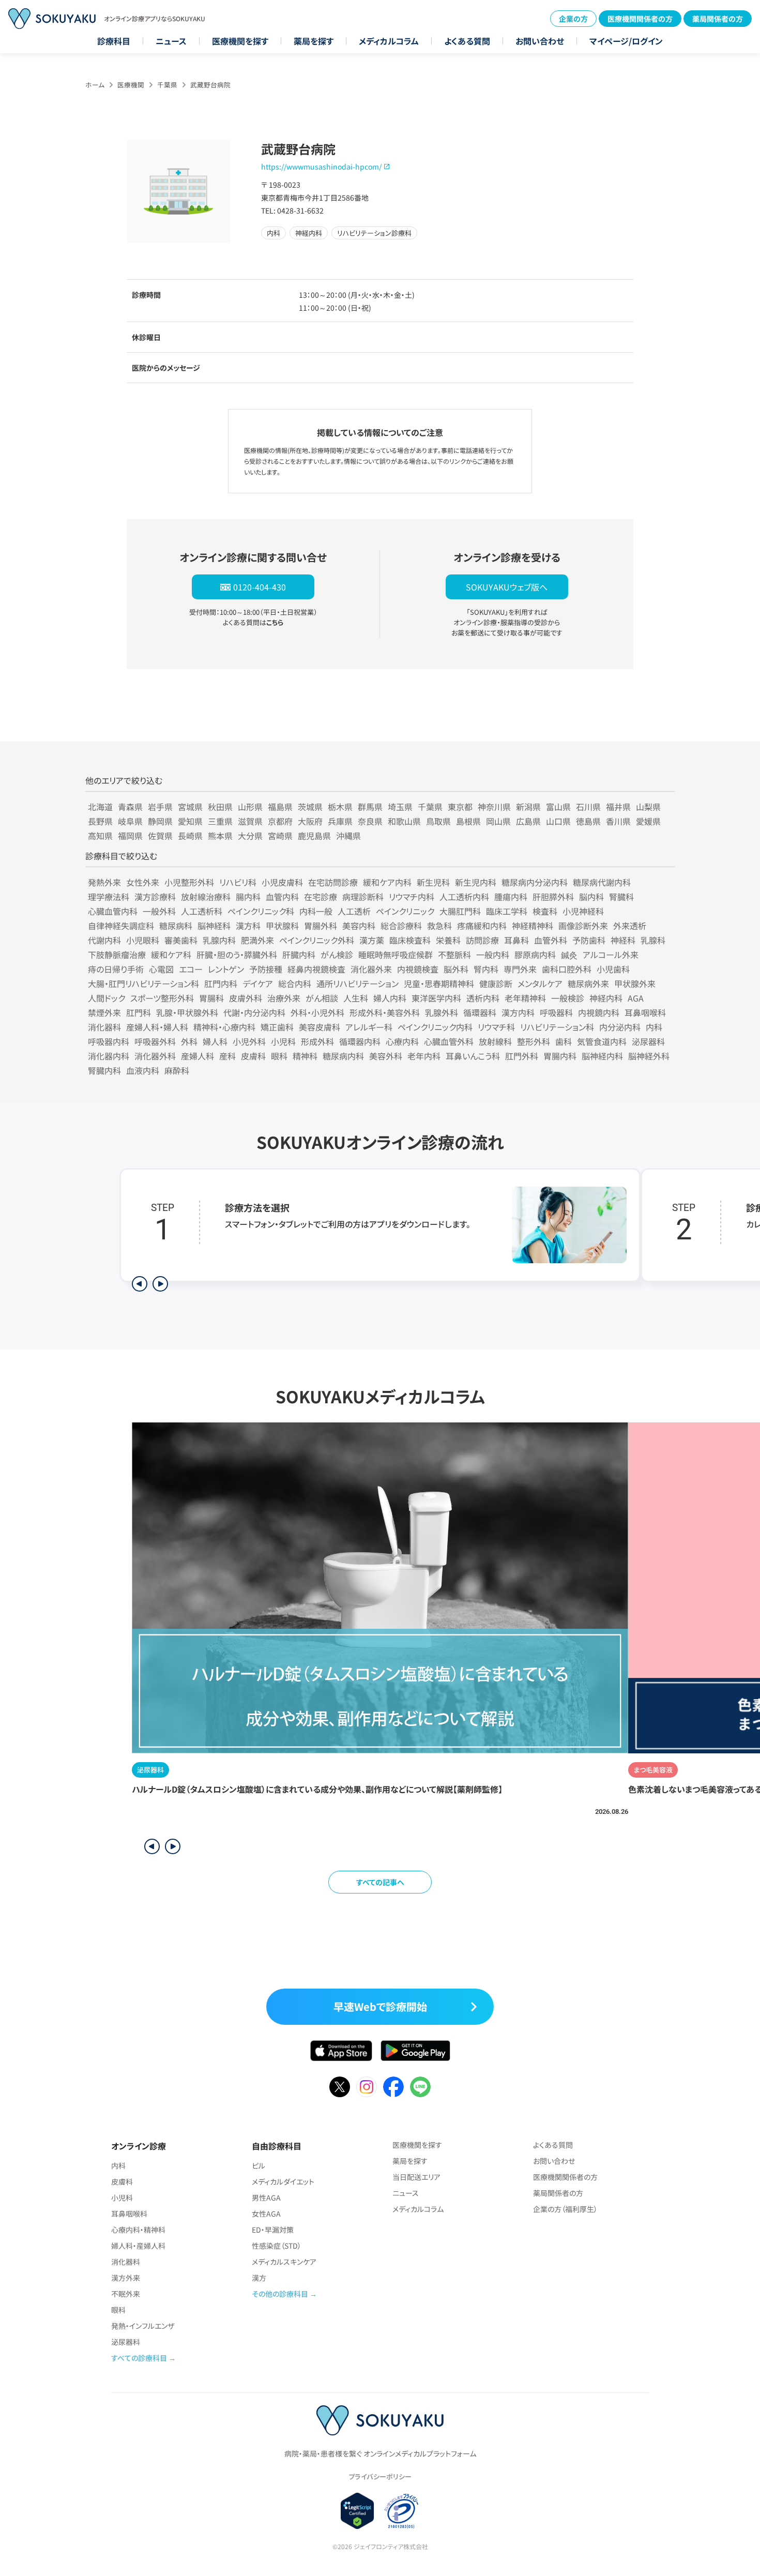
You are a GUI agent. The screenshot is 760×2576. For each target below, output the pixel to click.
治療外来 (284, 998)
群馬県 (370, 807)
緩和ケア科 (171, 954)
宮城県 (190, 807)
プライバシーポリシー (380, 2476)
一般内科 (493, 954)
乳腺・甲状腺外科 (187, 1012)
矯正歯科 (277, 1027)
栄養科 (448, 940)
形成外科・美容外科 (385, 1012)
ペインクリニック (405, 911)
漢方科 (248, 926)
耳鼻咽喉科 (645, 1012)
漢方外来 (126, 2278)
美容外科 (386, 1056)
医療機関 (131, 85)
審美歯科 (181, 940)
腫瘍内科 (511, 897)
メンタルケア (540, 983)
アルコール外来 (611, 954)
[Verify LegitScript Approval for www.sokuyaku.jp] (358, 2511)
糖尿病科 (176, 926)
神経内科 (606, 998)
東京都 (460, 807)
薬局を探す (314, 41)
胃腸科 (211, 998)
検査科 (545, 911)
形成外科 (317, 1041)
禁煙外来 (104, 1012)
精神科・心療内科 (224, 1027)
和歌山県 (404, 821)
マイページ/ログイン (626, 41)
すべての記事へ (380, 1882)
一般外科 (159, 911)
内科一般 (316, 911)
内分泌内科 (620, 1027)
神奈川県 (494, 807)
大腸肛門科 (460, 911)
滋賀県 (250, 821)
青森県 (130, 807)
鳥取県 (438, 821)
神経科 (623, 940)
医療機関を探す (240, 41)
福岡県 (130, 836)
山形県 (250, 807)
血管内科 (282, 897)
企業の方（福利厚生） (565, 2209)
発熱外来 (104, 882)
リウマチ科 (496, 1027)
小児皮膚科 (282, 882)
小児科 (283, 1041)
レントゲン (226, 969)
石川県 (588, 807)
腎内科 (486, 969)
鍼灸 (569, 954)
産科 (227, 1056)
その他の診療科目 (280, 2294)
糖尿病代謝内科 (602, 882)
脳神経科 (214, 926)
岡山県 (498, 821)
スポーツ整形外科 (162, 998)
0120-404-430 (260, 587)
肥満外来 (257, 940)
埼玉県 (400, 807)
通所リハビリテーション (358, 983)
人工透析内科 (464, 897)
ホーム (95, 85)
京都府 (280, 821)
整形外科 (534, 1041)
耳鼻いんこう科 (473, 1056)
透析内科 (483, 998)
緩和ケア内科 (387, 882)
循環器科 (480, 1012)
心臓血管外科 (449, 1041)
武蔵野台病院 (210, 85)
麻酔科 (177, 1070)
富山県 (558, 807)
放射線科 (495, 1041)
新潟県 (528, 807)
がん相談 (322, 998)
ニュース (171, 41)
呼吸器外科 (155, 1041)
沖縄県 (348, 836)
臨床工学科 (507, 911)
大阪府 (310, 821)
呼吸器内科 (109, 1041)
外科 (189, 1041)
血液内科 (143, 1070)
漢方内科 (518, 1012)
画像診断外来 (583, 926)
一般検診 (568, 998)
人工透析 (354, 911)
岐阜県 (130, 821)
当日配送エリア (416, 2177)
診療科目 (114, 41)
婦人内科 (390, 998)
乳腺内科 (219, 940)
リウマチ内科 (412, 897)
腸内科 (248, 897)
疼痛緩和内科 (482, 926)
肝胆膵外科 (553, 897)
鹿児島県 (314, 836)
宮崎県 (280, 836)
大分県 (250, 836)
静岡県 (160, 821)
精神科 (305, 1056)
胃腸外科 (321, 926)
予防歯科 (589, 940)
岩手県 (160, 807)
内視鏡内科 (599, 1012)
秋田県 (220, 807)
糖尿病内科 (343, 1056)
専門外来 (520, 969)
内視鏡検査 (418, 969)
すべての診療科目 (139, 2358)
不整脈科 (454, 954)
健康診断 (496, 983)
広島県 (528, 821)
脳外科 (456, 969)
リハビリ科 (238, 882)
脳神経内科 (602, 1056)
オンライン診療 (139, 2146)
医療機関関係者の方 (640, 19)
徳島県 (588, 821)
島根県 (468, 821)
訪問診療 (482, 940)
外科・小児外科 (317, 1012)
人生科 (356, 998)
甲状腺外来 (635, 983)
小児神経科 (583, 911)
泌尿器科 (648, 1041)
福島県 (280, 807)
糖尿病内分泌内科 (535, 882)
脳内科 (591, 897)
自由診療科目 (277, 2146)
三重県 (220, 821)
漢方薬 (372, 940)
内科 (654, 1027)
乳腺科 (653, 940)
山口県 (558, 821)
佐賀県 (160, 836)
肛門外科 (522, 1056)
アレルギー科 (369, 1027)
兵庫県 (340, 821)
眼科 (279, 1056)
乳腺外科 (442, 1012)
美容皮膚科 (320, 1027)
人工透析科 (202, 911)
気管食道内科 (602, 1041)
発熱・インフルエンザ (143, 2326)
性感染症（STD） (277, 2246)
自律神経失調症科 (121, 926)
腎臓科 (621, 897)
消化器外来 (371, 969)
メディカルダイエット (283, 2181)
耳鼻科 (516, 940)
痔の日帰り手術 (116, 969)
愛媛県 (648, 821)
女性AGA (266, 2214)
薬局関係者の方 (718, 19)
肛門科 (139, 1012)
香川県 (618, 821)
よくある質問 (467, 41)
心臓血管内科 (113, 911)
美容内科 (359, 926)
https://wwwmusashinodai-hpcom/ (321, 166)
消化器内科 (109, 1056)
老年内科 (424, 1056)
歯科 (564, 1041)
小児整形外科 (189, 882)
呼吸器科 (556, 1012)
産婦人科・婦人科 (157, 1027)
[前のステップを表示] (140, 1284)
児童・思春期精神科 (439, 983)
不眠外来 (126, 2294)
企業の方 (573, 19)
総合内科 (295, 983)
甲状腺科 (282, 926)
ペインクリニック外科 (317, 940)
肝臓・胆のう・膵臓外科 (237, 954)
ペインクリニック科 (261, 911)
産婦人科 (197, 1056)
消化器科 (104, 1027)
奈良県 (370, 821)
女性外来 (143, 882)
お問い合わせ (540, 41)
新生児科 (433, 882)
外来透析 (630, 926)
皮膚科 (253, 1056)
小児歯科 (613, 969)
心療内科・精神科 (138, 2230)
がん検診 (337, 954)
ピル (259, 2165)
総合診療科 (401, 926)
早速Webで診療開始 (380, 2006)
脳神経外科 (649, 1056)
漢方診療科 (155, 897)
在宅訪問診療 (333, 882)
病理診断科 (363, 897)
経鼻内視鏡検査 (316, 969)
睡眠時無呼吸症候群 (396, 954)
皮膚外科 (246, 998)
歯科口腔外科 (567, 969)
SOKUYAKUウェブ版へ (507, 587)
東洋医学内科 (436, 998)
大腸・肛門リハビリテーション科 (143, 983)
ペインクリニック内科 (435, 1027)
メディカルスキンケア (284, 2262)
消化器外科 (155, 1056)
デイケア (258, 983)
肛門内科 (221, 983)
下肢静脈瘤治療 (117, 954)
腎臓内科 (104, 1070)
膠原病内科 (535, 954)
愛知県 (190, 821)
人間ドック (107, 998)
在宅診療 (321, 897)
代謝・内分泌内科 (254, 1012)
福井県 (618, 807)
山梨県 (648, 807)
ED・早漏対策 (273, 2230)
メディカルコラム (389, 41)
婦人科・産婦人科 (138, 2246)
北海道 (100, 807)
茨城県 (310, 807)
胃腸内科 (560, 1056)
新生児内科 (476, 882)
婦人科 (215, 1041)
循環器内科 (360, 1041)
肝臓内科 (299, 954)
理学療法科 (109, 897)
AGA (636, 998)
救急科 (439, 926)
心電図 (161, 969)
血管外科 (551, 940)
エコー (191, 969)
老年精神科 (525, 998)
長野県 (100, 821)
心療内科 (402, 1041)
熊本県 (220, 836)
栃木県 (340, 807)
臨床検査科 (410, 940)
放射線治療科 (206, 897)
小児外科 (249, 1041)
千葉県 (167, 85)
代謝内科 (104, 940)
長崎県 (190, 836)
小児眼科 (143, 940)
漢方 (259, 2278)
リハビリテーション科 (557, 1027)
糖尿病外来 (588, 983)
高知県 (100, 836)
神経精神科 (533, 926)
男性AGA (266, 2198)
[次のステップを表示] (160, 1284)
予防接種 (266, 969)
